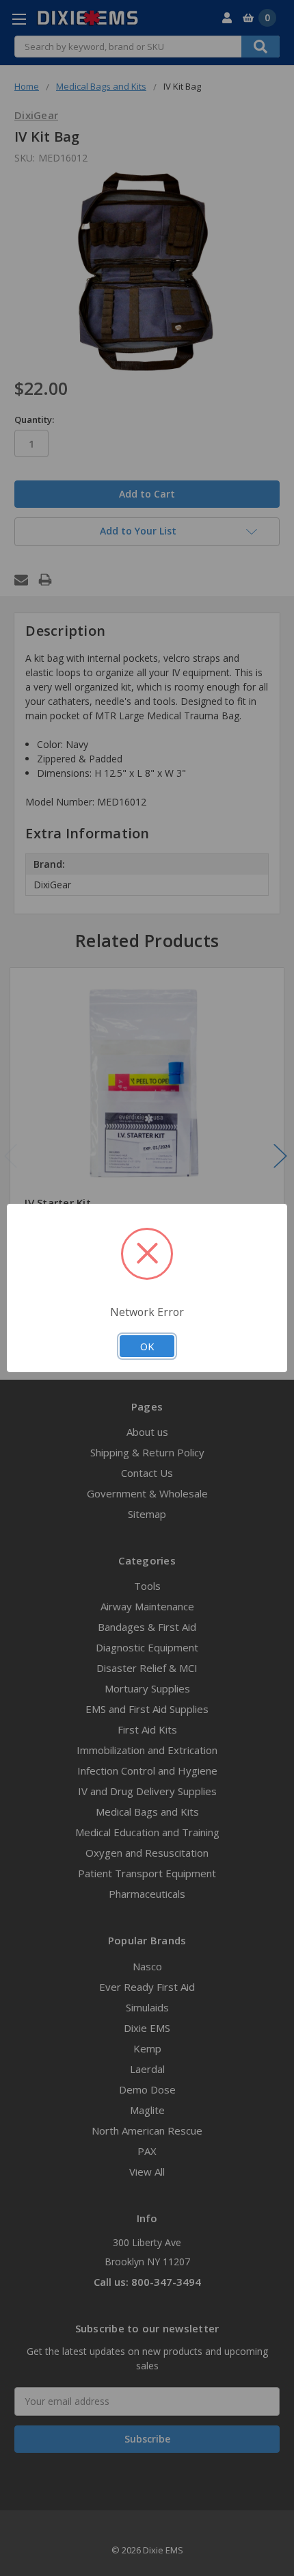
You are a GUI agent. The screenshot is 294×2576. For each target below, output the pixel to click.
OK (147, 1346)
